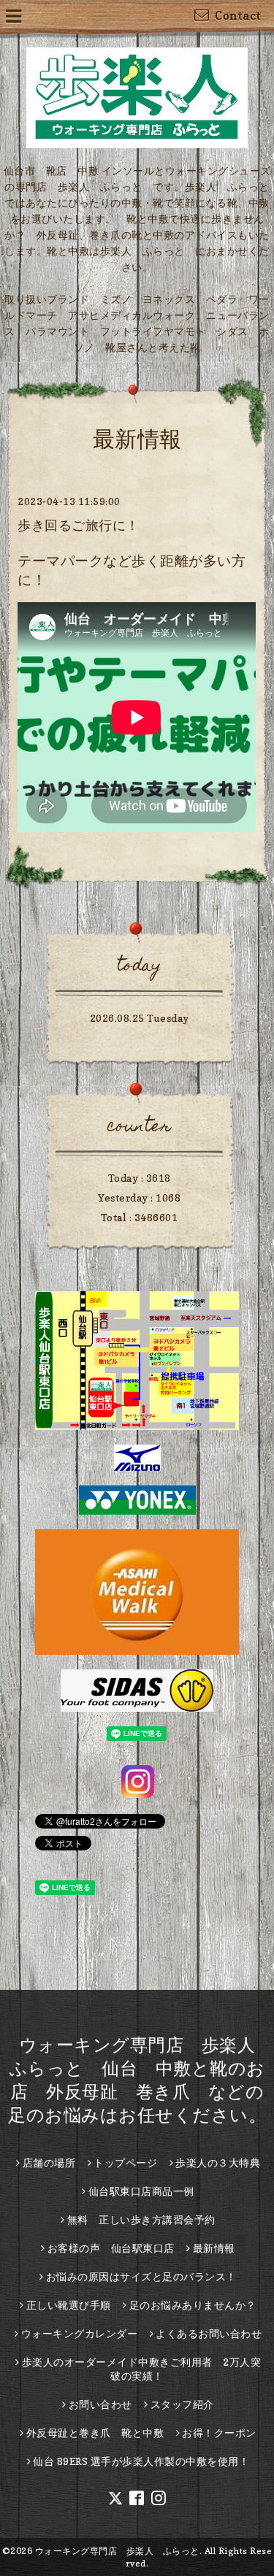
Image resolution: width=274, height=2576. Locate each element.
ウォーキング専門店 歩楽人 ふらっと (117, 2551)
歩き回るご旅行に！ (79, 525)
